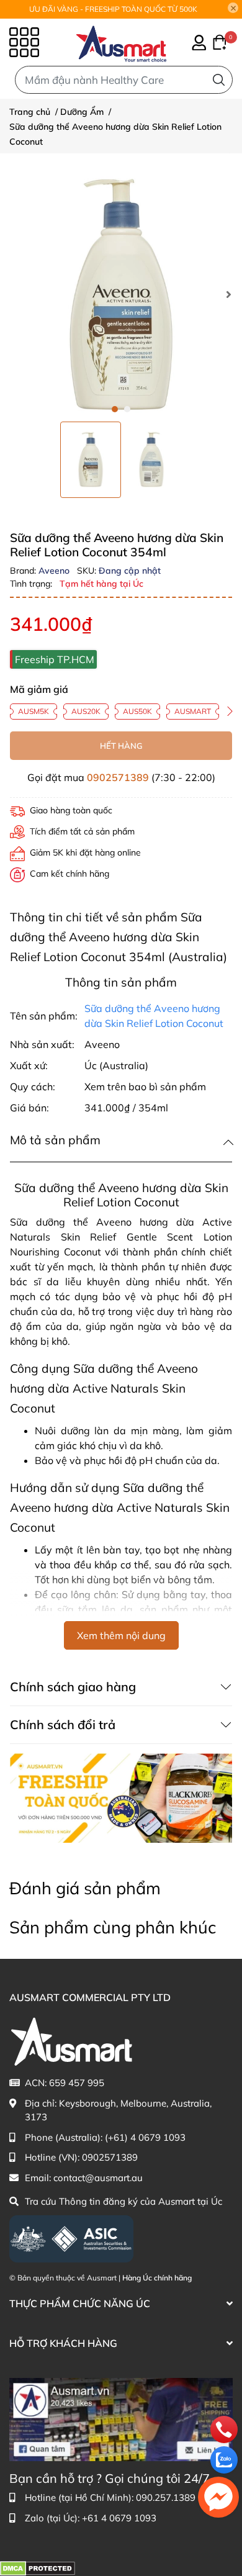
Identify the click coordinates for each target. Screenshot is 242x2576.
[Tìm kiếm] (219, 80)
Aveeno (55, 571)
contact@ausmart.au (98, 2178)
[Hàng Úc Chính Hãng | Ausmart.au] (121, 42)
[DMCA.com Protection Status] (38, 2568)
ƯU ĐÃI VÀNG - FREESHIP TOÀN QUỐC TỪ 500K (113, 9)
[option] (91, 460)
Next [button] (228, 294)
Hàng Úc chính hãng (157, 2278)
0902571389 (118, 777)
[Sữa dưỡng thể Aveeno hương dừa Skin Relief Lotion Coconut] (121, 294)
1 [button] (115, 409)
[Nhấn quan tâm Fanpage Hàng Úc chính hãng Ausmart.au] (121, 2419)
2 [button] (127, 409)
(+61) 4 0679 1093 (145, 2137)
